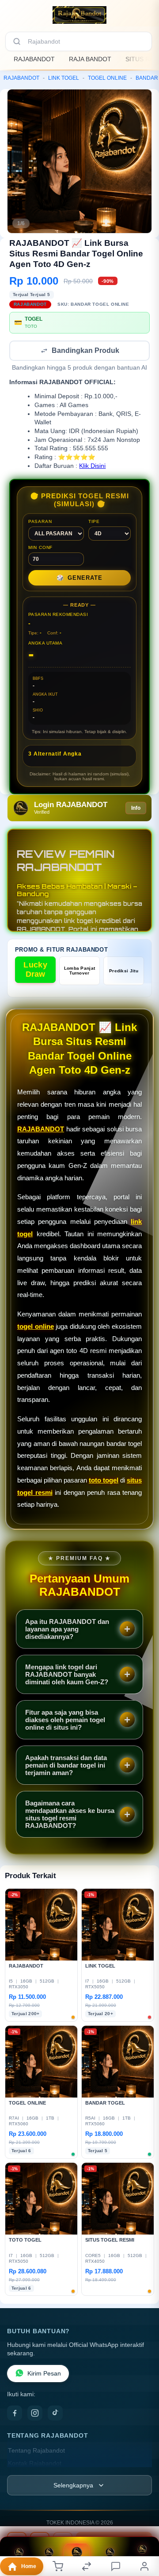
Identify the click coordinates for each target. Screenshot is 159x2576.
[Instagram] (35, 2414)
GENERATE (79, 579)
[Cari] (17, 41)
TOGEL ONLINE (107, 78)
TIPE (94, 522)
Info (136, 809)
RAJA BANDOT (90, 59)
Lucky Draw (35, 970)
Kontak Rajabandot (35, 2464)
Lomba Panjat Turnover (80, 971)
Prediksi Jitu (124, 972)
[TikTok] (55, 2414)
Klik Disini (92, 467)
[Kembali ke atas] (142, 2533)
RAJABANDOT (34, 59)
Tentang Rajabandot (36, 2452)
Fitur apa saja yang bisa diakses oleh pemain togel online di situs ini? (65, 1721)
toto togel (104, 1481)
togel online (36, 1327)
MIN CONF (40, 548)
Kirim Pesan (44, 2374)
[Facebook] (15, 2414)
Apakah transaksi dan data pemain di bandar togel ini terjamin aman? (66, 1766)
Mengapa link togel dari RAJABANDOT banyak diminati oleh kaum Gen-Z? (67, 1675)
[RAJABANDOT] (79, 15)
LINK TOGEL (64, 78)
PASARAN (40, 522)
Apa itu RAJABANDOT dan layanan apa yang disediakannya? (67, 1630)
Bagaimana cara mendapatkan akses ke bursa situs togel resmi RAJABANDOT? (70, 1815)
